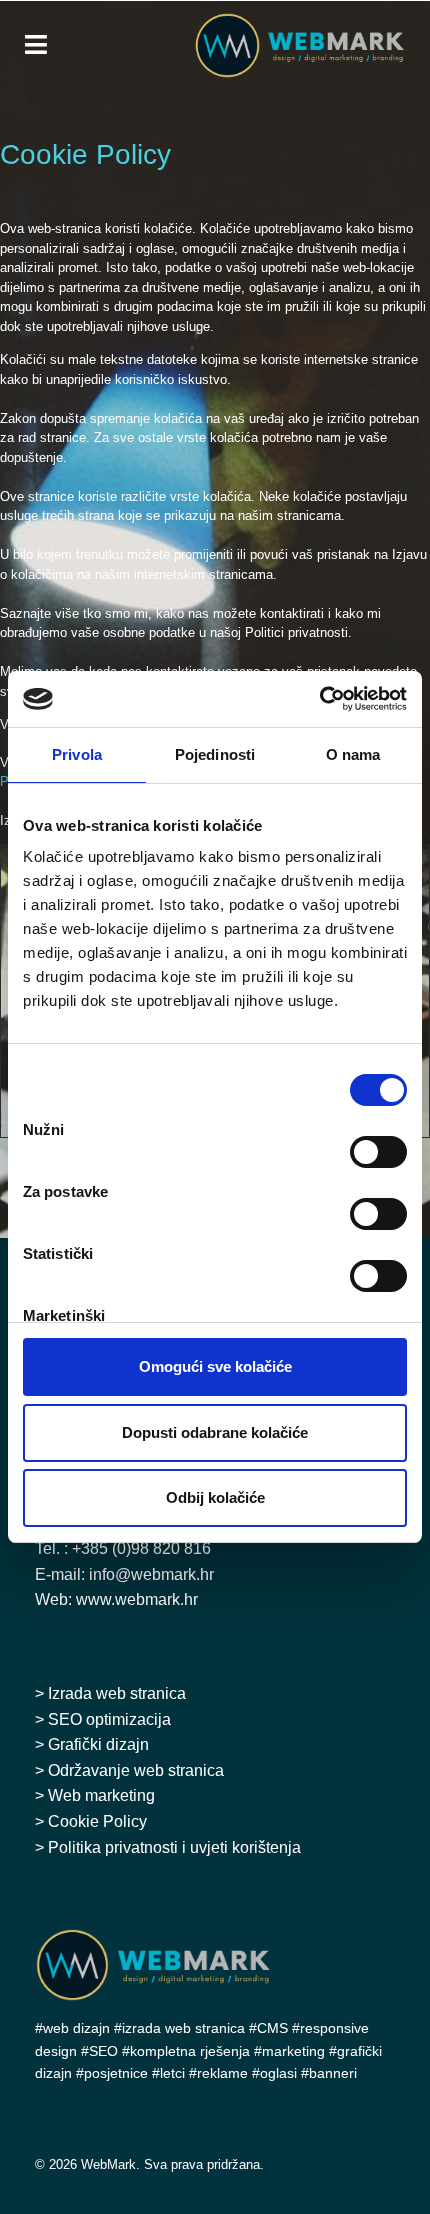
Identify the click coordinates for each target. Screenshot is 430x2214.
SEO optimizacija (109, 1719)
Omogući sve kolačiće (215, 1366)
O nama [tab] (353, 754)
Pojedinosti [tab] (215, 754)
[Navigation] (36, 45)
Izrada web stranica (117, 1693)
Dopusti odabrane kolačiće (215, 1432)
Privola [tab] (77, 754)
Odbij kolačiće (215, 1497)
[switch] (378, 1152)
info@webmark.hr (151, 1574)
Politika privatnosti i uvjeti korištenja (174, 1847)
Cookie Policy (97, 1821)
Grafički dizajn (98, 1744)
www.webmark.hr (137, 1599)
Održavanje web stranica (136, 1770)
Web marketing (101, 1795)
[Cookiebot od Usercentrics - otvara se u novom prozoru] (319, 699)
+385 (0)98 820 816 (141, 1548)
